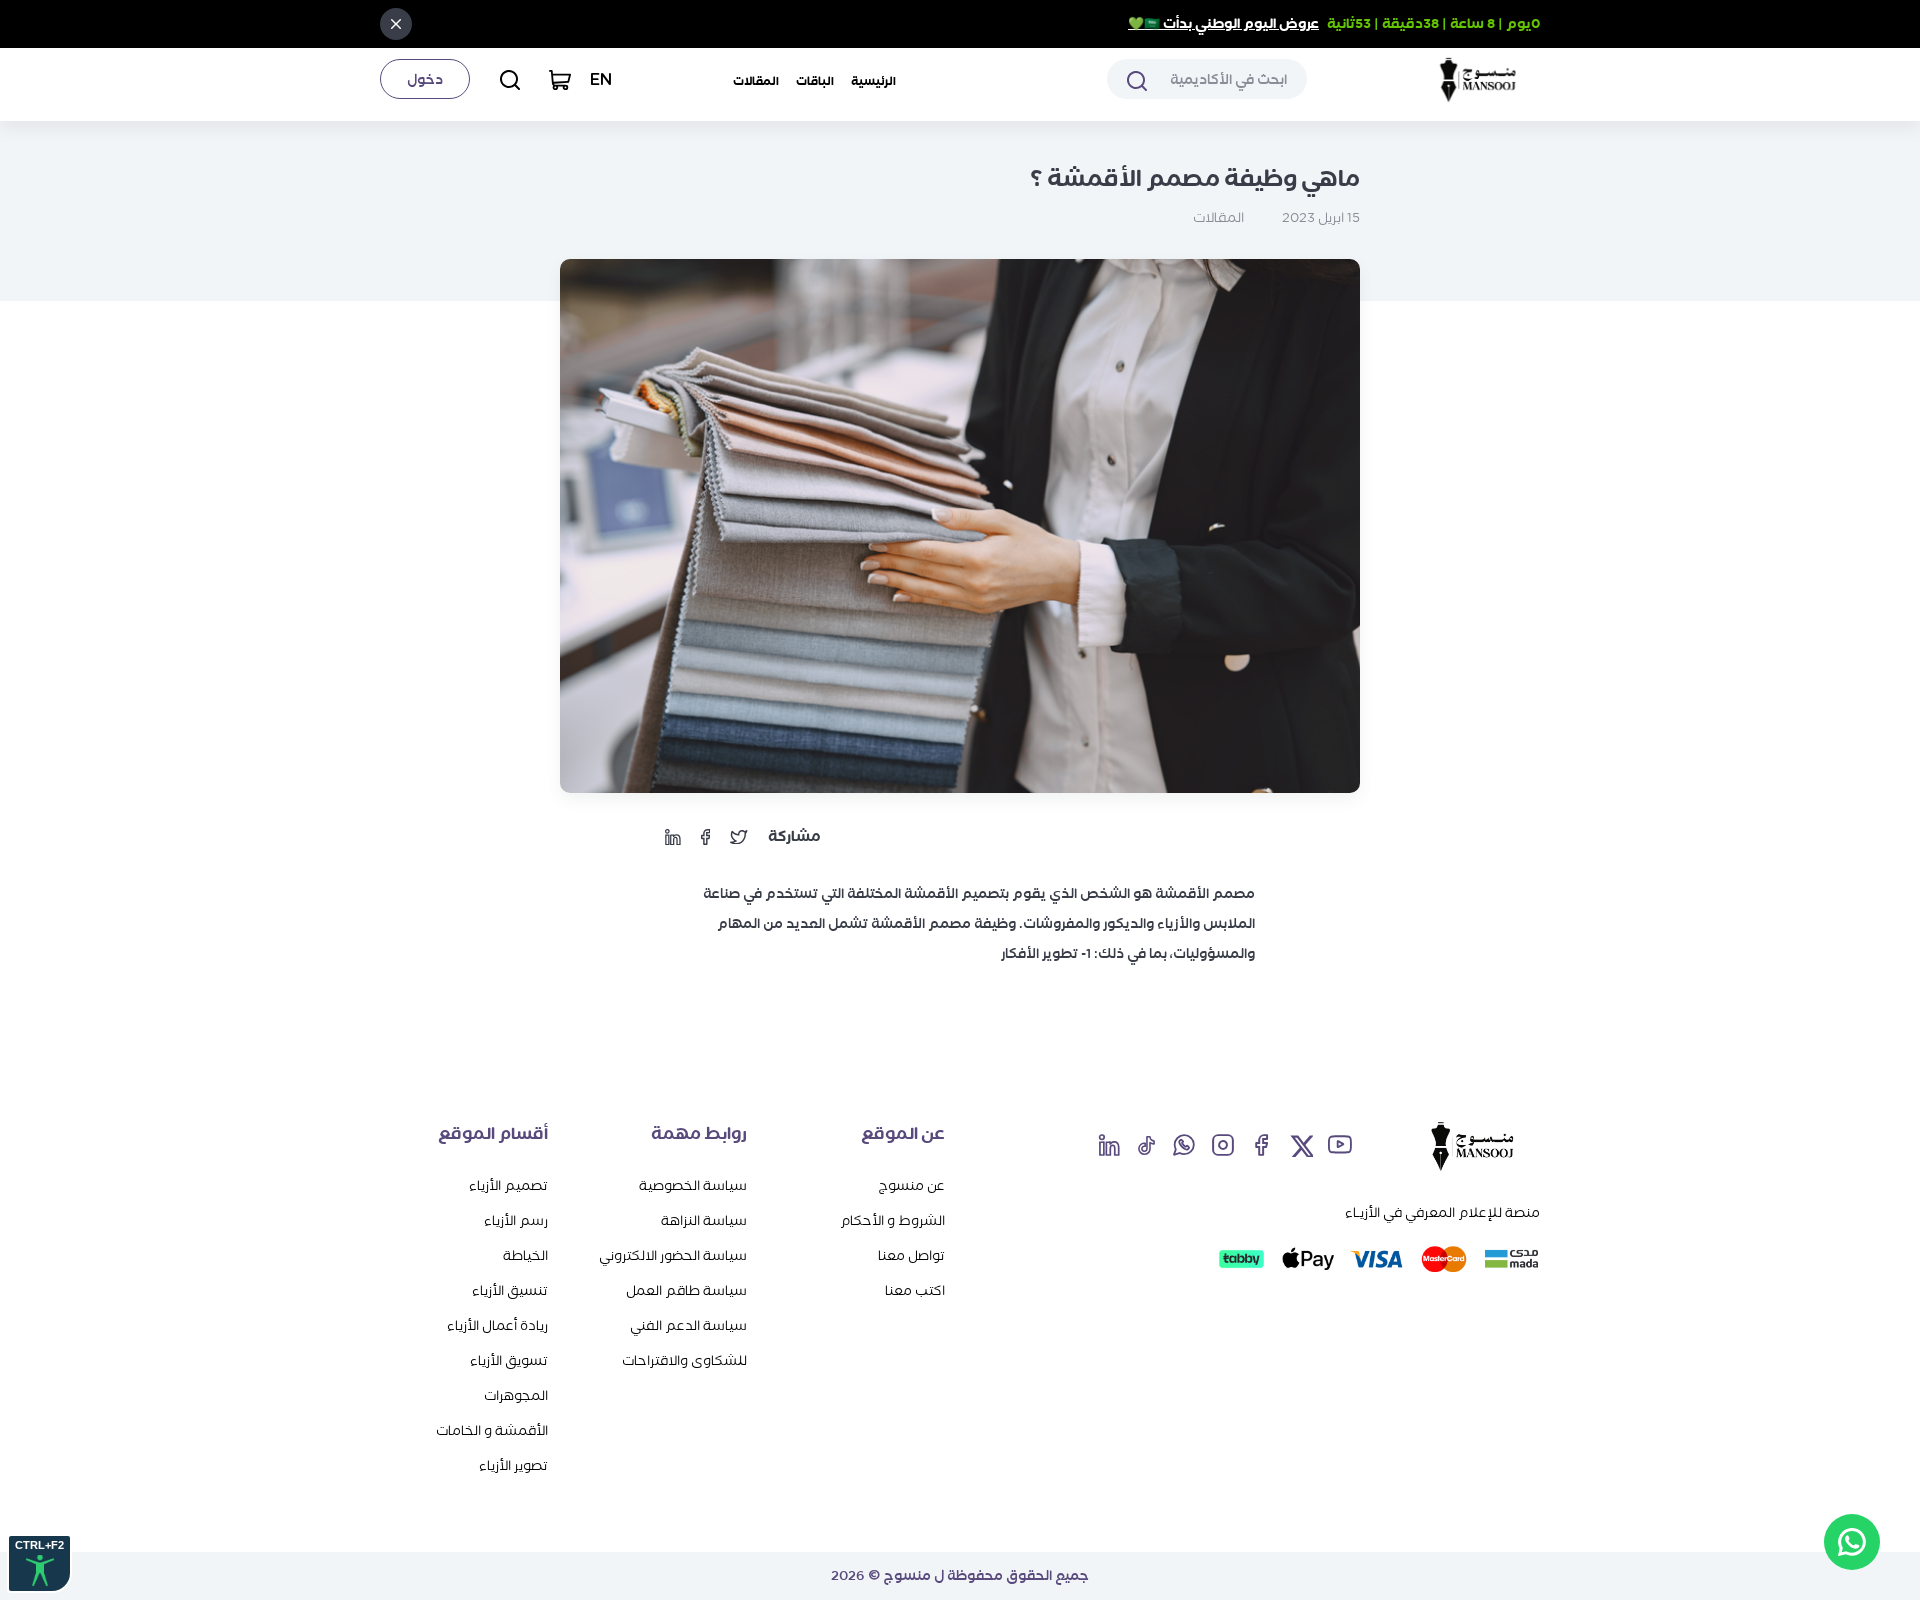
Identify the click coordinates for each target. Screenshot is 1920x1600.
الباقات (815, 81)
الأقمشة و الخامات (492, 1430)
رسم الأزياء (516, 1220)
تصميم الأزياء (508, 1185)
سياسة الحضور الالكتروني (673, 1255)
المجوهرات (516, 1395)
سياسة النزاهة (704, 1220)
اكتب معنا (915, 1290)
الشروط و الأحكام (892, 1220)
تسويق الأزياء (509, 1360)
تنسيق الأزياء (510, 1290)
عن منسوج (911, 1185)
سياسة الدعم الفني (688, 1325)
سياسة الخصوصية (693, 1185)
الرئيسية (873, 81)
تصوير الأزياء (513, 1465)
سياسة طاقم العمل (686, 1290)
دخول (425, 79)
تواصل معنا (911, 1255)
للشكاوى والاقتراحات (684, 1360)
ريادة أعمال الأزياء (497, 1325)
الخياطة (525, 1255)
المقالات (756, 81)
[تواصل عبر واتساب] (1852, 1542)
